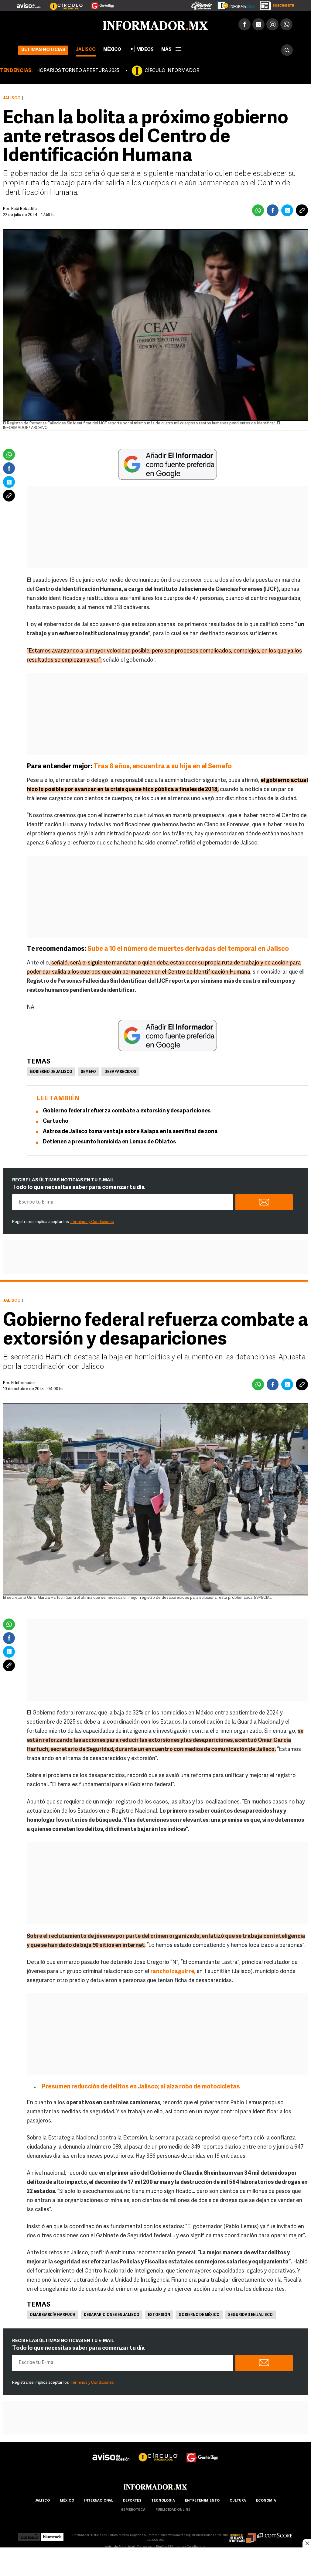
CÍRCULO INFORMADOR (172, 71)
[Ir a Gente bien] (203, 2452)
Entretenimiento (202, 2501)
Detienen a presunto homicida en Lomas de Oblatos (109, 1142)
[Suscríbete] (275, 4)
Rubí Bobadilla (24, 209)
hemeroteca (133, 2510)
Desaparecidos (120, 1072)
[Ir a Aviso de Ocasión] (111, 2452)
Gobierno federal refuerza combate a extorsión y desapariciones (127, 1111)
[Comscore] (275, 2535)
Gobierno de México (199, 2315)
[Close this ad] (307, 2543)
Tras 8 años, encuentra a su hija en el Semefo (163, 767)
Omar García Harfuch (53, 2315)
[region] (155, 2562)
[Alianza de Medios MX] (242, 2535)
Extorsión (159, 2315)
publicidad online (173, 2510)
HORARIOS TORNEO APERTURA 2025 (78, 71)
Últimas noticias (43, 50)
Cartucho (56, 1122)
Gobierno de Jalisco (51, 1072)
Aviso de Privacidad (120, 2547)
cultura (238, 2501)
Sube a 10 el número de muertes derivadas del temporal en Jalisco (188, 949)
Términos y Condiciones (92, 1222)
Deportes (132, 2501)
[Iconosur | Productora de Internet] (29, 2535)
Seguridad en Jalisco (250, 2315)
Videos (145, 50)
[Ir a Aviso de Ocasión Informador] (29, 3)
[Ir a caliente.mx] (202, 4)
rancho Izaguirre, (173, 1972)
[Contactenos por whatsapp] (286, 24)
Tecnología (163, 2501)
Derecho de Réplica (152, 2547)
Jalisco (86, 50)
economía (266, 2501)
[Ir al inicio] (90, 25)
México (112, 50)
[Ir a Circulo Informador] (63, 3)
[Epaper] (234, 4)
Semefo (88, 1072)
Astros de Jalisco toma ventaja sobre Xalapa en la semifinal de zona (130, 1132)
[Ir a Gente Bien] (99, 3)
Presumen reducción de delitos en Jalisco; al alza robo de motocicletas (141, 2087)
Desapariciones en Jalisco (112, 2315)
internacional (99, 2501)
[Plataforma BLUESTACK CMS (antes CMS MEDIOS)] (52, 2535)
